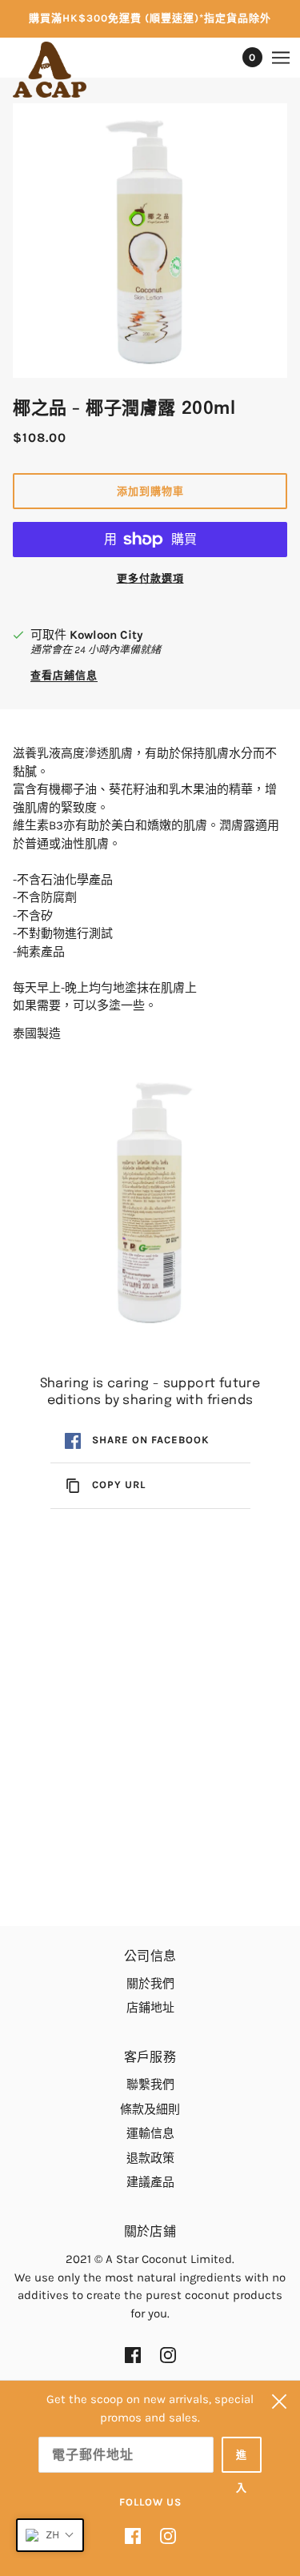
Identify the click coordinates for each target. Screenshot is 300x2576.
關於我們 (150, 1984)
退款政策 (150, 2158)
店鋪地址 (150, 2008)
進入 (242, 2461)
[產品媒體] (150, 1203)
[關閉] (279, 2401)
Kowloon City (106, 635)
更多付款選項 (150, 578)
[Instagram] (163, 2536)
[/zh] (66, 70)
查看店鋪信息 (64, 676)
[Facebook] (138, 2536)
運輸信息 (150, 2133)
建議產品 (150, 2182)
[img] (133, 2355)
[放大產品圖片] (150, 241)
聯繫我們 (150, 2084)
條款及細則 (150, 2109)
